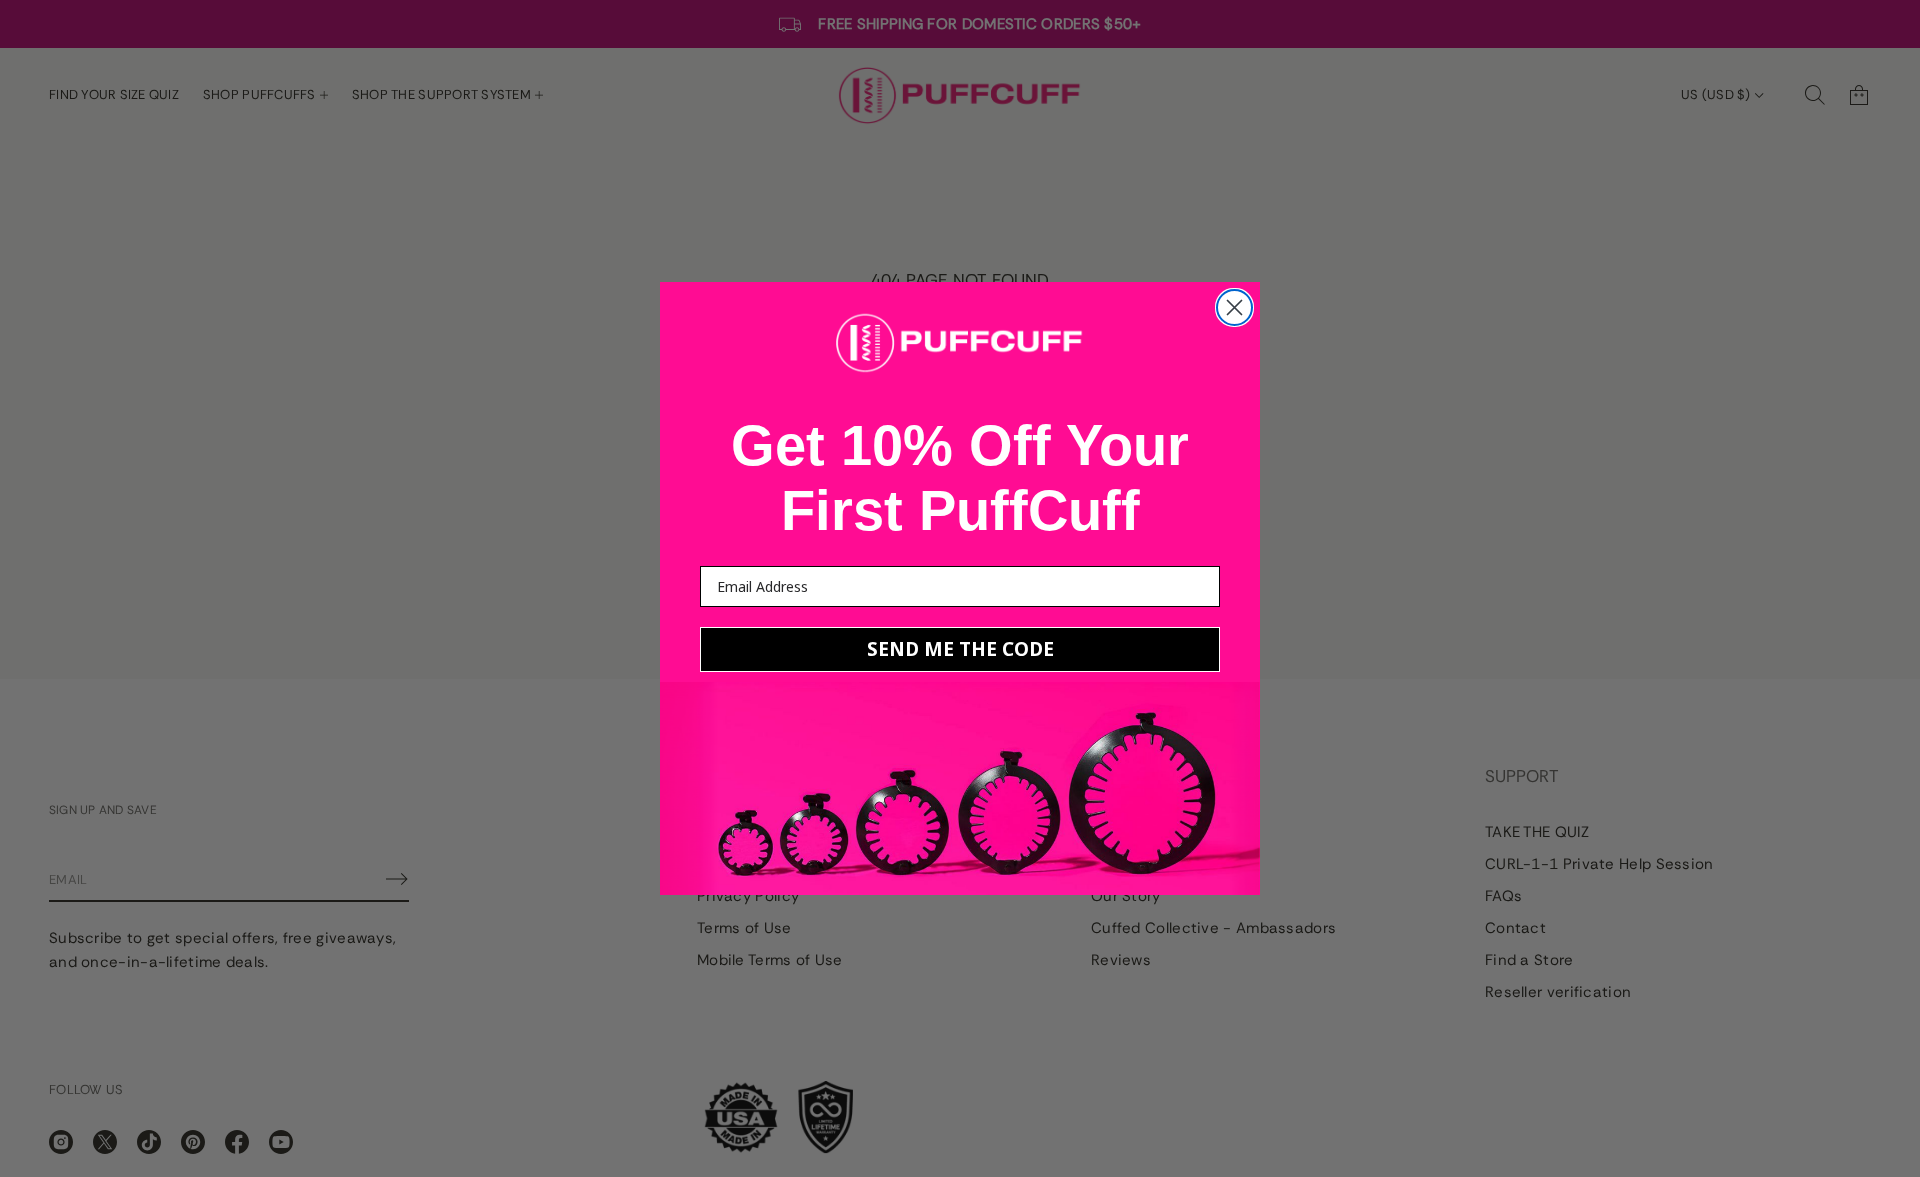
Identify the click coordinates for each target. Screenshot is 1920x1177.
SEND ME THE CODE (960, 649)
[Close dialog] (1234, 307)
